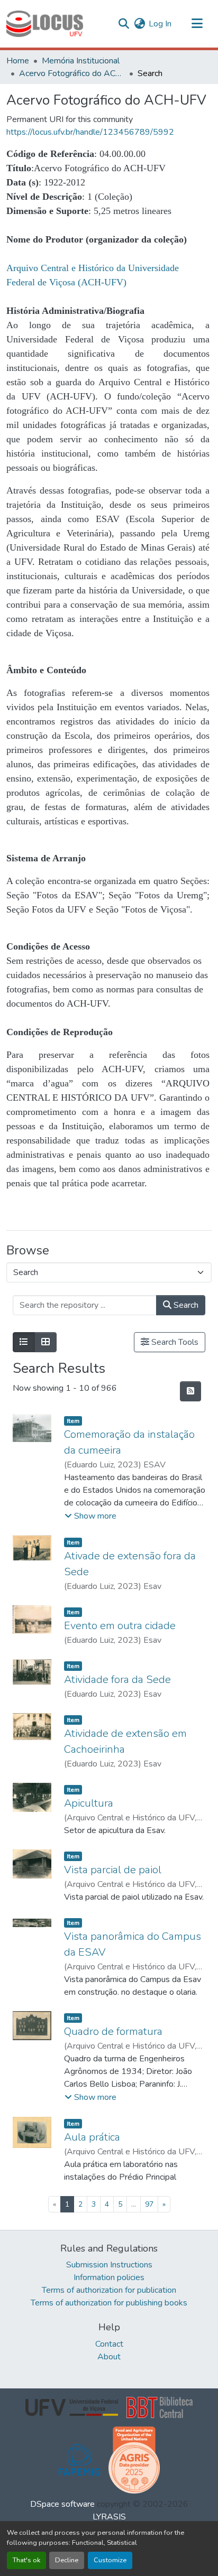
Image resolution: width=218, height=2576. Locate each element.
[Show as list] (24, 1342)
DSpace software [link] (62, 2504)
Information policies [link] (109, 2277)
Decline (67, 2560)
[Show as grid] (46, 1342)
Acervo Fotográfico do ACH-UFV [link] (72, 73)
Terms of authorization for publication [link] (109, 2290)
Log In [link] (160, 24)
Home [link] (18, 61)
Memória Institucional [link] (81, 61)
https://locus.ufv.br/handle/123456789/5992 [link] (90, 132)
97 (149, 2204)
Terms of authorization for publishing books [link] (109, 2303)
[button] (45, 24)
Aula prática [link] (92, 2137)
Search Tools (174, 1342)
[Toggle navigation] (197, 24)
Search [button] (185, 1305)
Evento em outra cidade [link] (120, 1626)
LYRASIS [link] (109, 2517)
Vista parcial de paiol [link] (113, 1870)
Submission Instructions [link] (109, 2265)
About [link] (109, 2357)
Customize (110, 2560)
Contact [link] (109, 2344)
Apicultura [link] (89, 1803)
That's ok (26, 2560)
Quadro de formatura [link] (113, 2031)
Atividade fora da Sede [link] (117, 1680)
